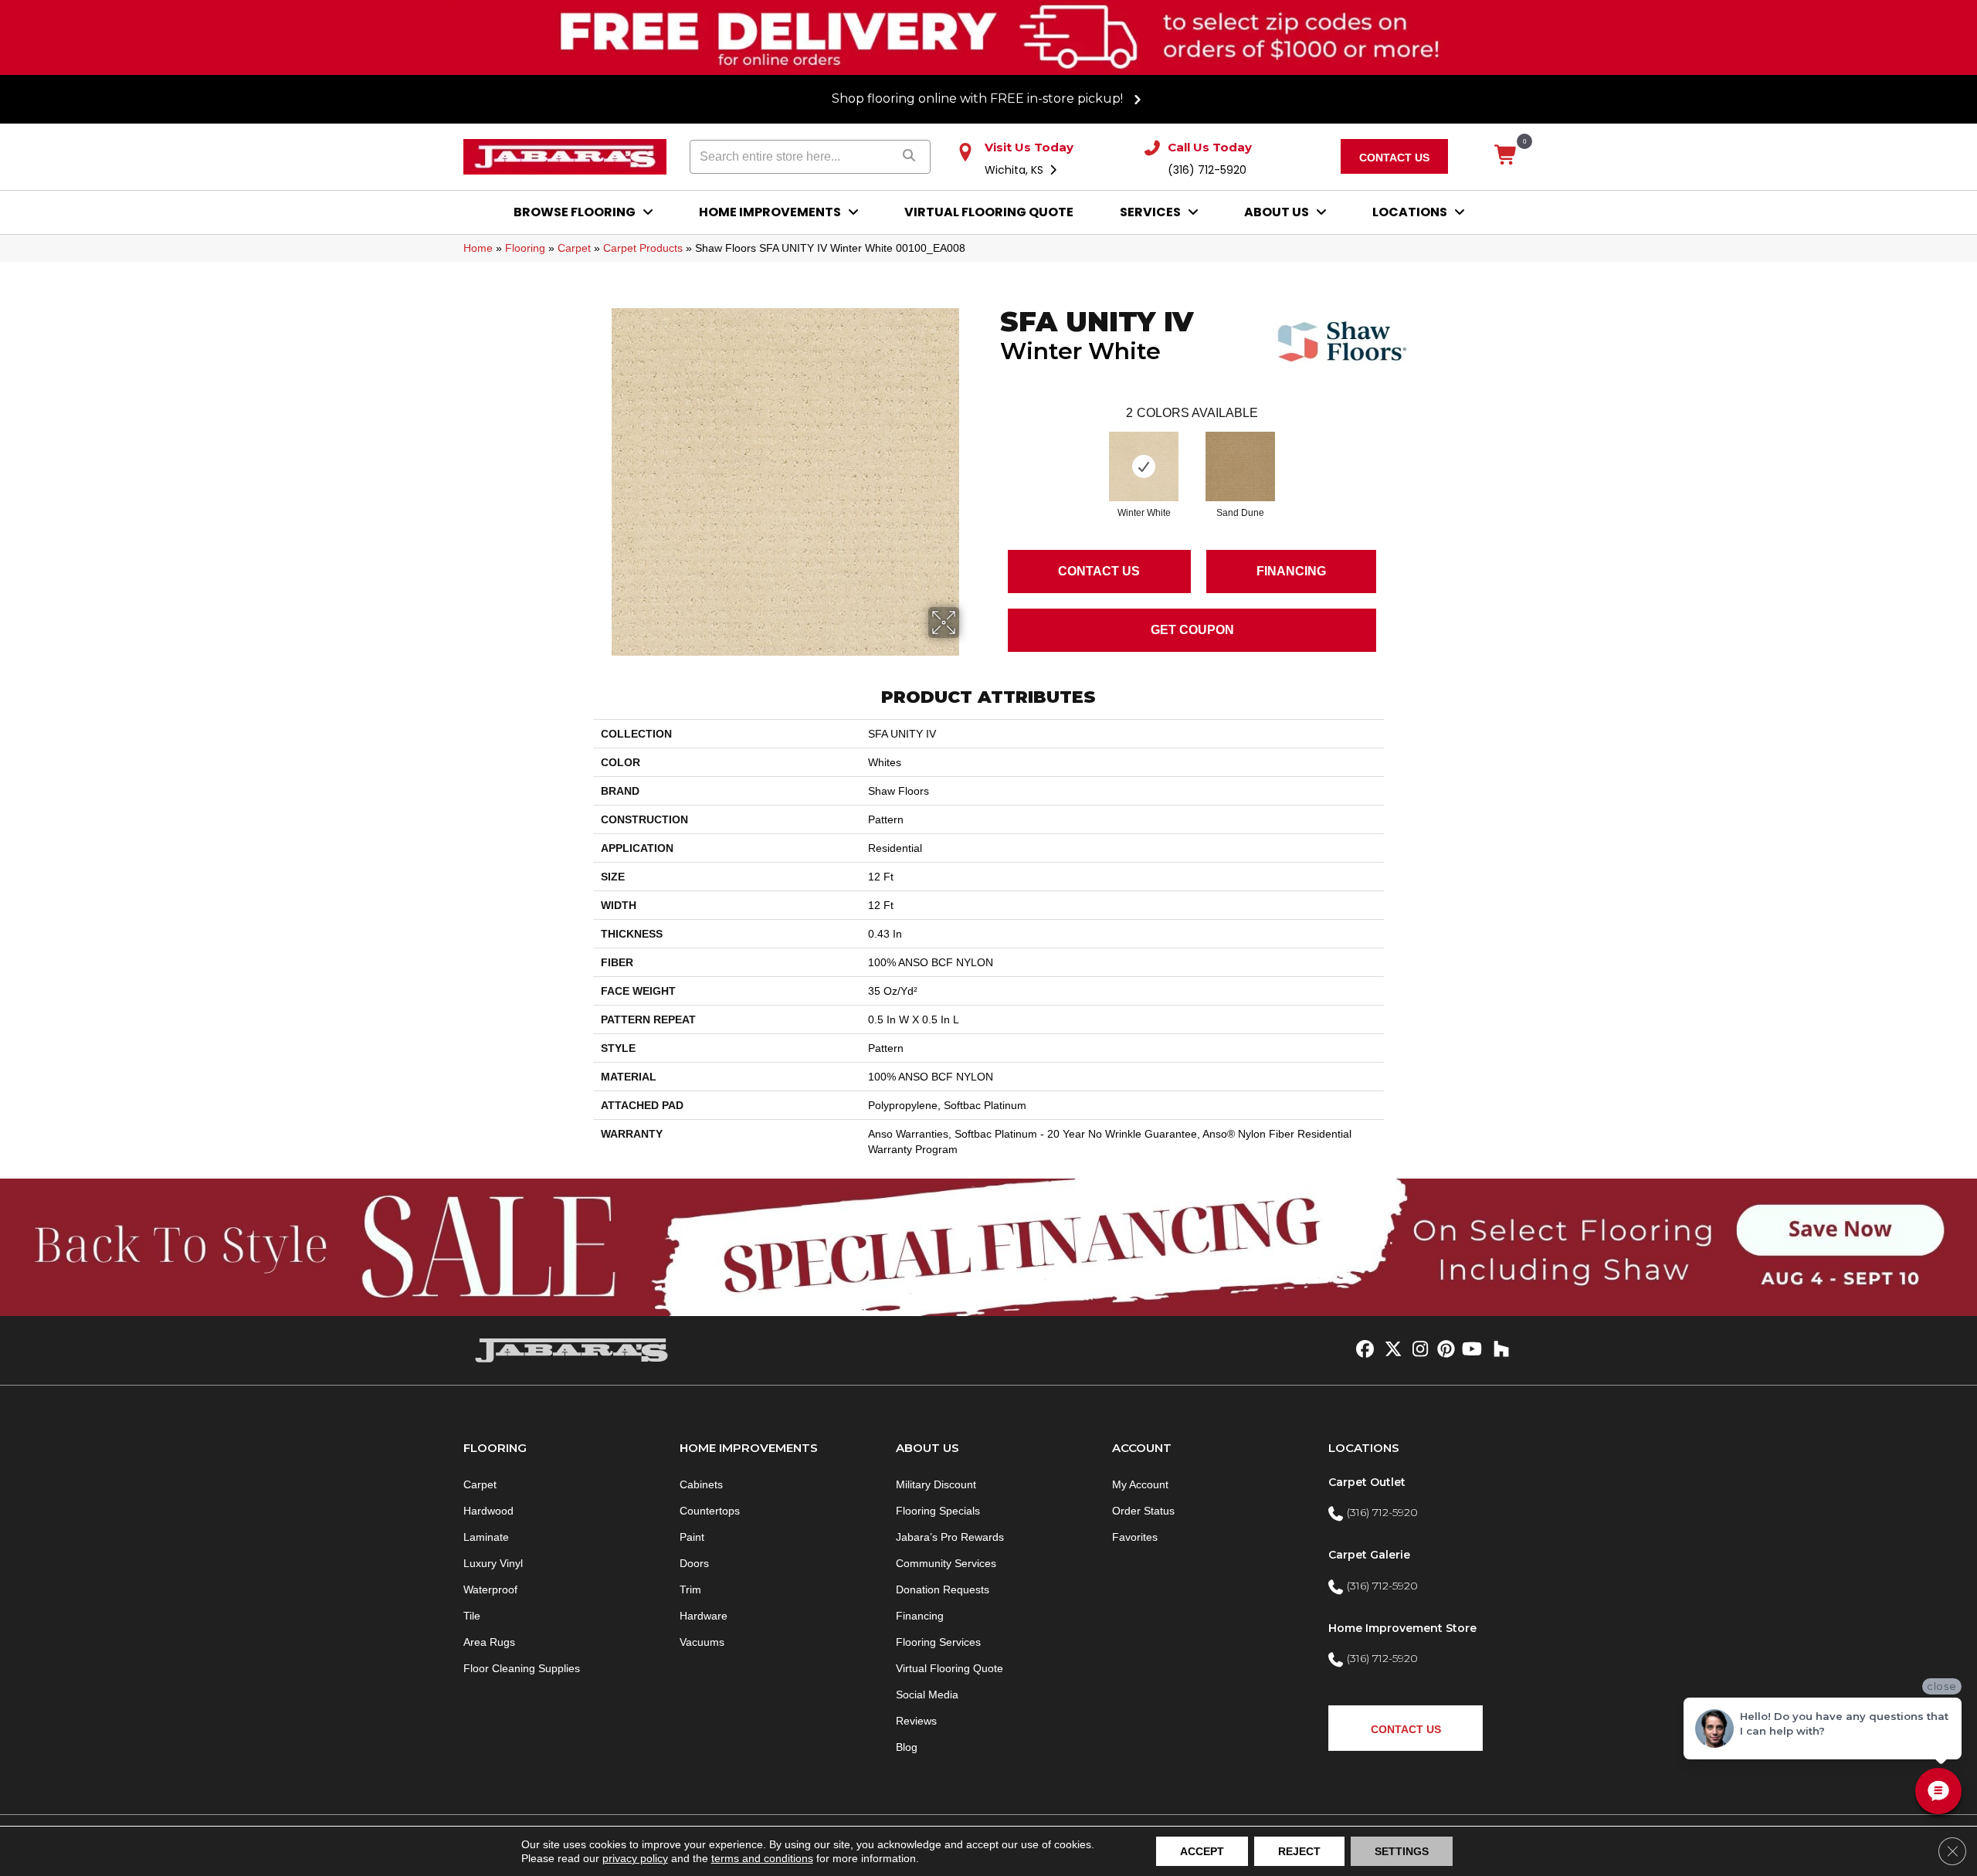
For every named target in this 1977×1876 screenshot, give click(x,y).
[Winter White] (1144, 466)
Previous (992, 451)
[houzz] (1498, 1350)
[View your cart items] (1506, 156)
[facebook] (1363, 1350)
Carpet (574, 248)
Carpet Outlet (1367, 1482)
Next (1392, 451)
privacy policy (635, 1858)
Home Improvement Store (1402, 1628)
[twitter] (1390, 1350)
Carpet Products (643, 248)
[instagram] (1417, 1350)
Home (478, 248)
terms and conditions (762, 1858)
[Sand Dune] (1240, 466)
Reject (1299, 1851)
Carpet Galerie (1369, 1555)
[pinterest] (1444, 1350)
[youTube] (1471, 1350)
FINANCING (1291, 571)
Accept (1202, 1851)
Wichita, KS (1016, 170)
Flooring (525, 248)
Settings (1402, 1851)
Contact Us (1099, 571)
